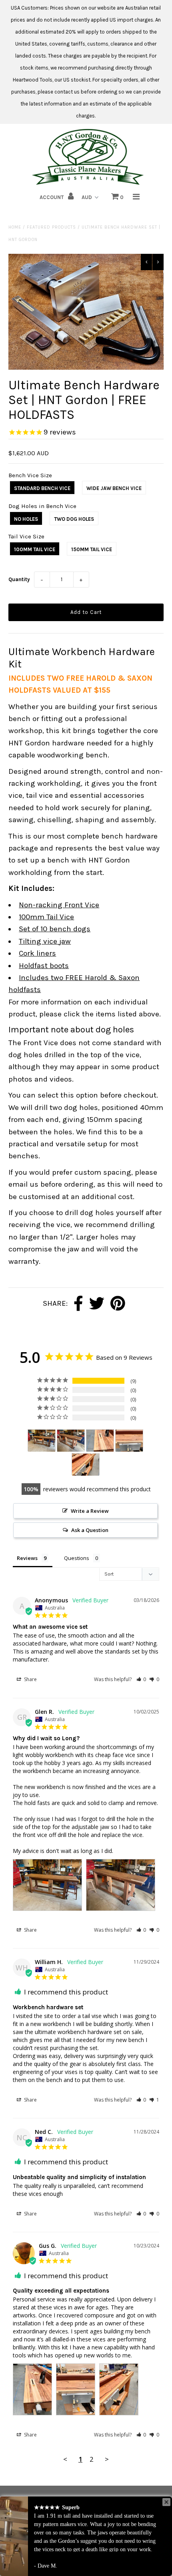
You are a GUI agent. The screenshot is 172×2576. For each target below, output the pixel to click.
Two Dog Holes (74, 519)
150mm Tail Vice (92, 549)
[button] (141, 1679)
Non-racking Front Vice (59, 905)
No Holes (26, 519)
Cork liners (37, 953)
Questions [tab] (77, 1558)
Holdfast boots (44, 966)
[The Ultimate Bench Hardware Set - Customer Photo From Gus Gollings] (100, 1441)
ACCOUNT (52, 197)
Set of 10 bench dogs (55, 929)
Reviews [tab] (27, 1558)
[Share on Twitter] (97, 1304)
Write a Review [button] (90, 1511)
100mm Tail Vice (35, 549)
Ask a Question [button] (90, 1530)
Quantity (19, 579)
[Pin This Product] (118, 1304)
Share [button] (30, 1679)
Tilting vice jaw (45, 941)
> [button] (107, 2459)
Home (15, 227)
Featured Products (51, 227)
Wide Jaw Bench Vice (114, 488)
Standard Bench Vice (42, 488)
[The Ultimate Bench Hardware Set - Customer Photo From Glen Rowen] (42, 1441)
